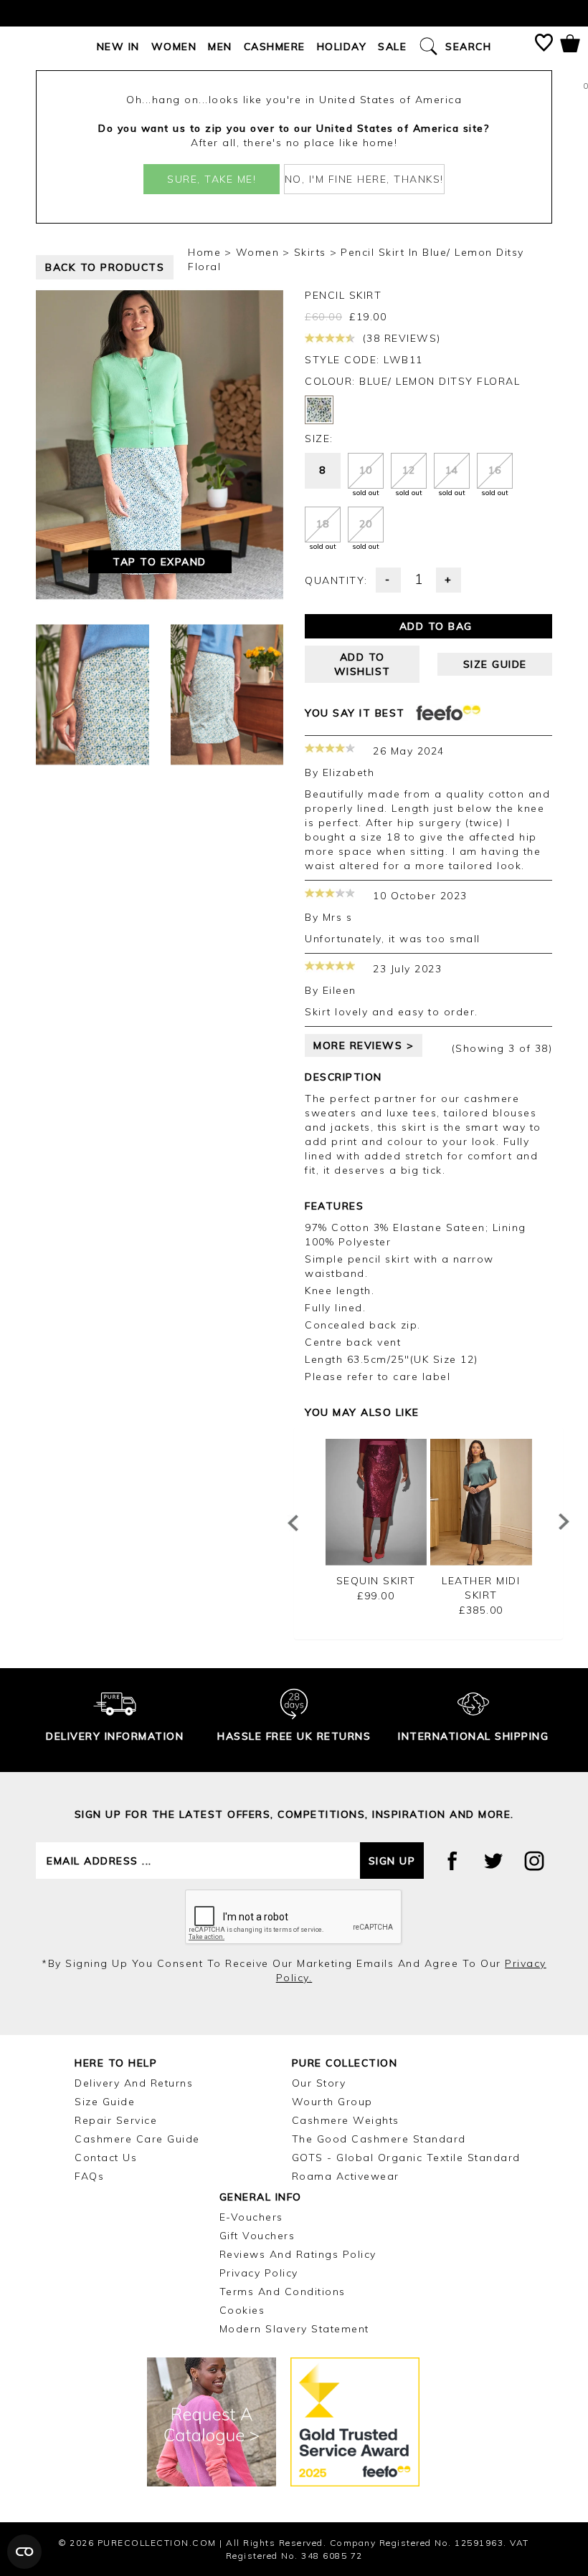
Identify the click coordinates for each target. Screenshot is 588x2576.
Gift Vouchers (257, 2236)
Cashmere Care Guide (137, 2139)
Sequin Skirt (376, 1581)
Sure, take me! (212, 179)
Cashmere (275, 47)
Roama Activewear (346, 2176)
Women (174, 47)
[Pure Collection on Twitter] (493, 1861)
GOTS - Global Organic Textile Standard (406, 2158)
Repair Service (116, 2120)
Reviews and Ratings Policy (298, 2254)
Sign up (392, 1861)
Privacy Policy (259, 2273)
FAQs (89, 2176)
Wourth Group (332, 2102)
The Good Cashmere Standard (379, 2139)
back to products (105, 267)
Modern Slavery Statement (294, 2329)
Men (220, 47)
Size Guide (105, 2102)
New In (118, 47)
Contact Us (106, 2158)
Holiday (342, 47)
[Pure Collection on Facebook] (452, 1861)
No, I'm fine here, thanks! (364, 179)
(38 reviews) (400, 338)
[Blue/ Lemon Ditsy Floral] (319, 410)
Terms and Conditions (283, 2292)
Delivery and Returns (134, 2083)
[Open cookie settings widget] (24, 2552)
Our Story (319, 2083)
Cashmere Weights (346, 2120)
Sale (392, 47)
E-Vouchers (251, 2217)
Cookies (242, 2310)
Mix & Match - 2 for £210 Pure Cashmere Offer (294, 13)
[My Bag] (570, 46)
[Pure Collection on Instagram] (534, 1861)
